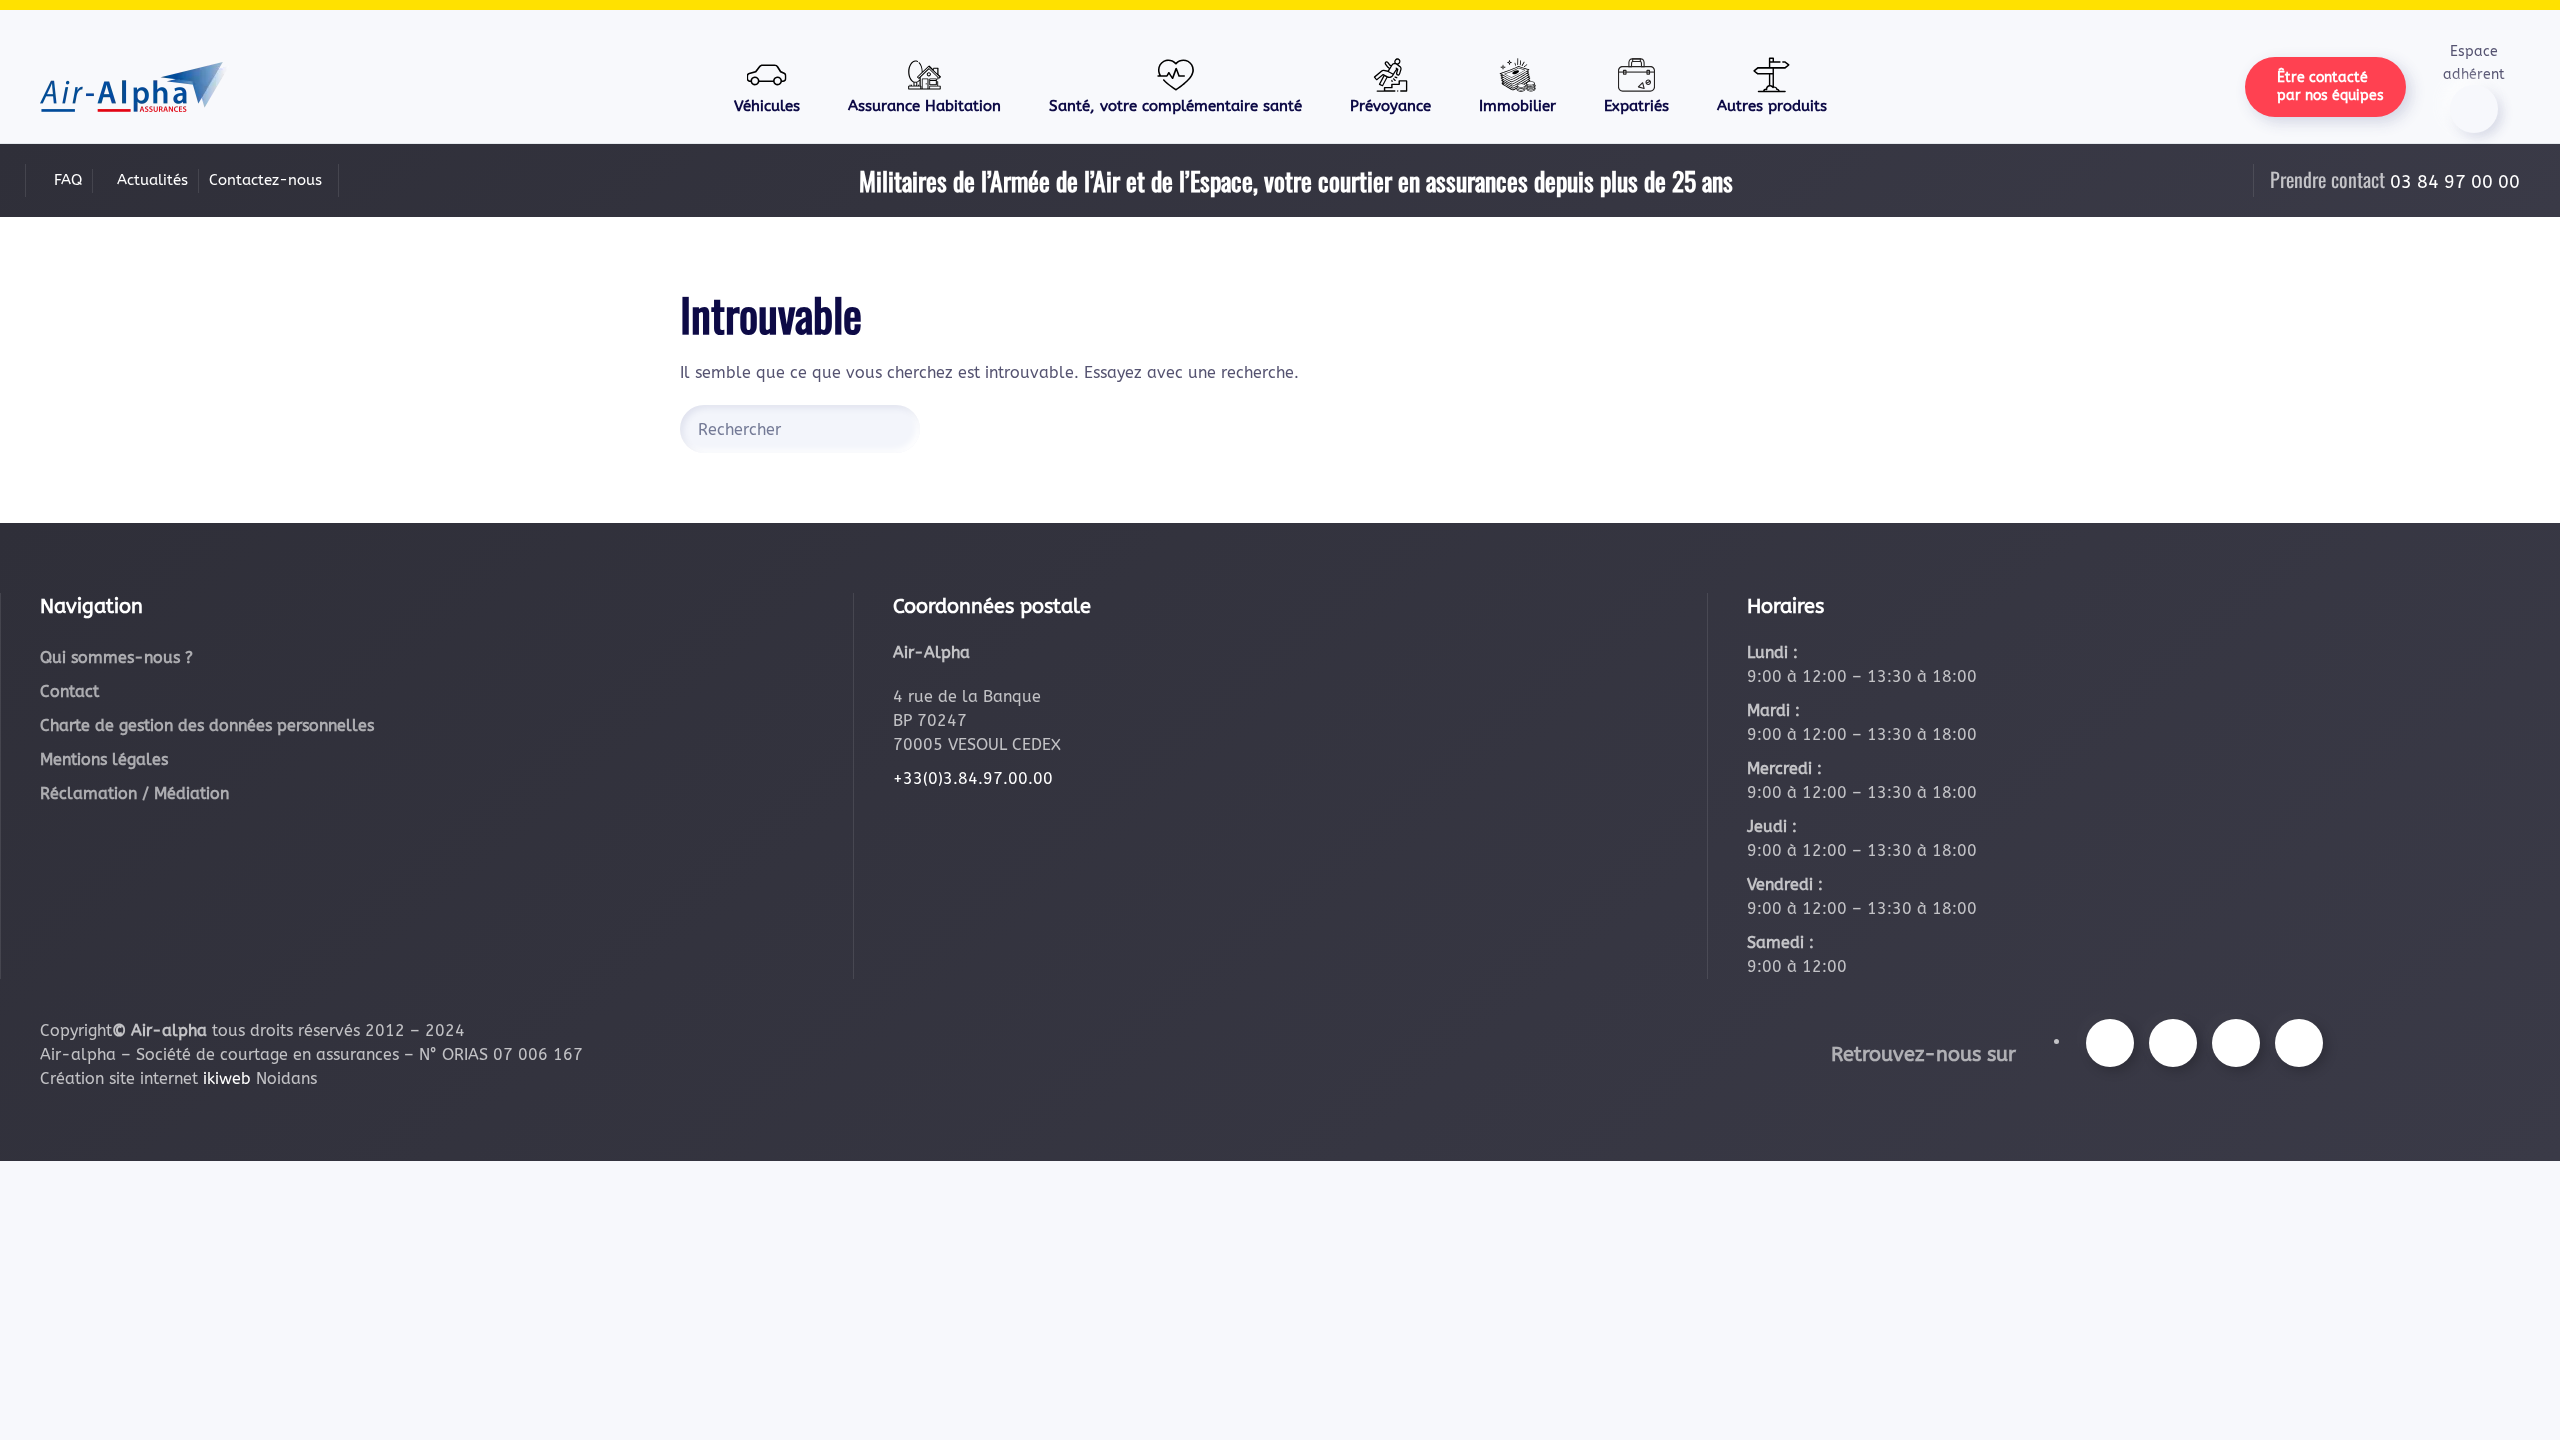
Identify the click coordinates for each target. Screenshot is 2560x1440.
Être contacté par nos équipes (2330, 86)
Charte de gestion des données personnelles (207, 725)
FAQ (68, 180)
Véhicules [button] (767, 106)
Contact (69, 691)
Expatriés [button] (1636, 106)
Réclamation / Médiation (134, 793)
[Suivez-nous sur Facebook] (2110, 1043)
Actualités (152, 180)
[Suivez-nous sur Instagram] (2173, 1043)
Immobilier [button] (1517, 106)
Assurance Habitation (924, 106)
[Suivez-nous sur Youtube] (2236, 1043)
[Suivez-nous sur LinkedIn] (2299, 1043)
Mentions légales (104, 759)
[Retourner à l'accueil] (134, 87)
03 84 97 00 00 (2455, 182)
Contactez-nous (265, 180)
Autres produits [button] (1772, 106)
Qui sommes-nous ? (116, 657)
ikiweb (227, 1078)
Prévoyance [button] (1390, 106)
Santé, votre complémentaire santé (1175, 106)
